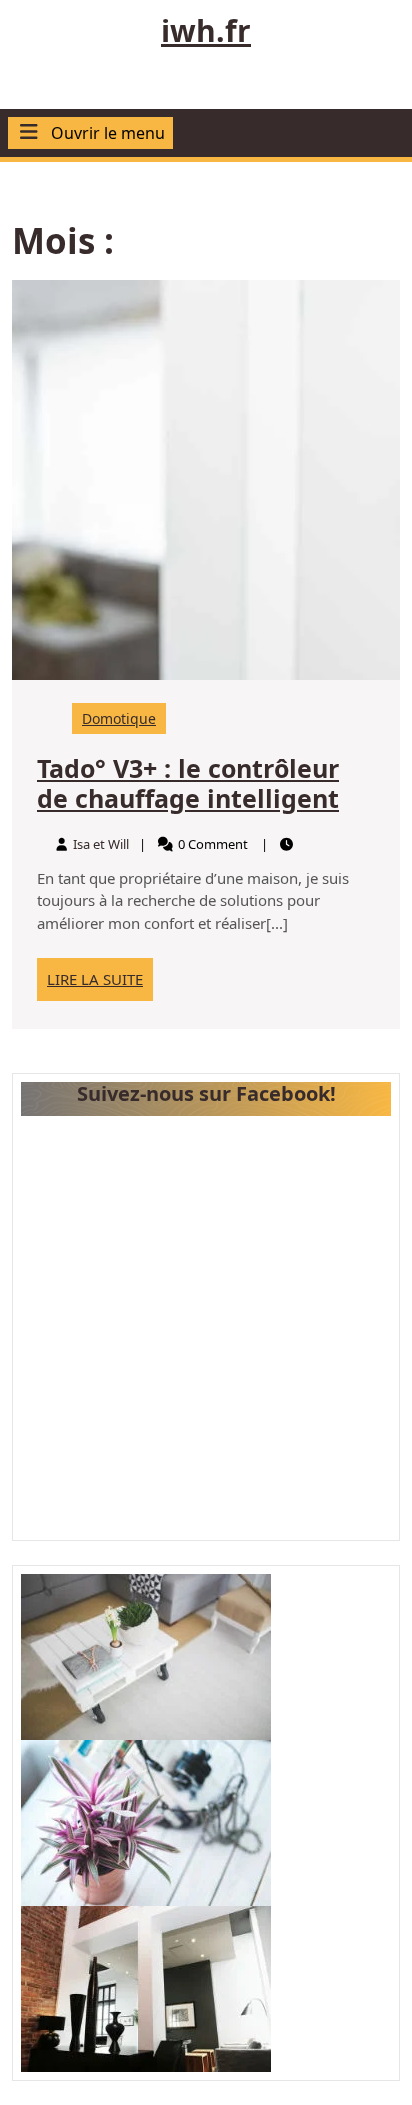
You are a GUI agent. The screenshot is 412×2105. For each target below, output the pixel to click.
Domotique (119, 718)
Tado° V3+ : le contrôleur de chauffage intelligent (188, 783)
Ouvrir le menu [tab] (108, 133)
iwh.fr (206, 30)
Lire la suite (100, 984)
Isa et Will (101, 844)
